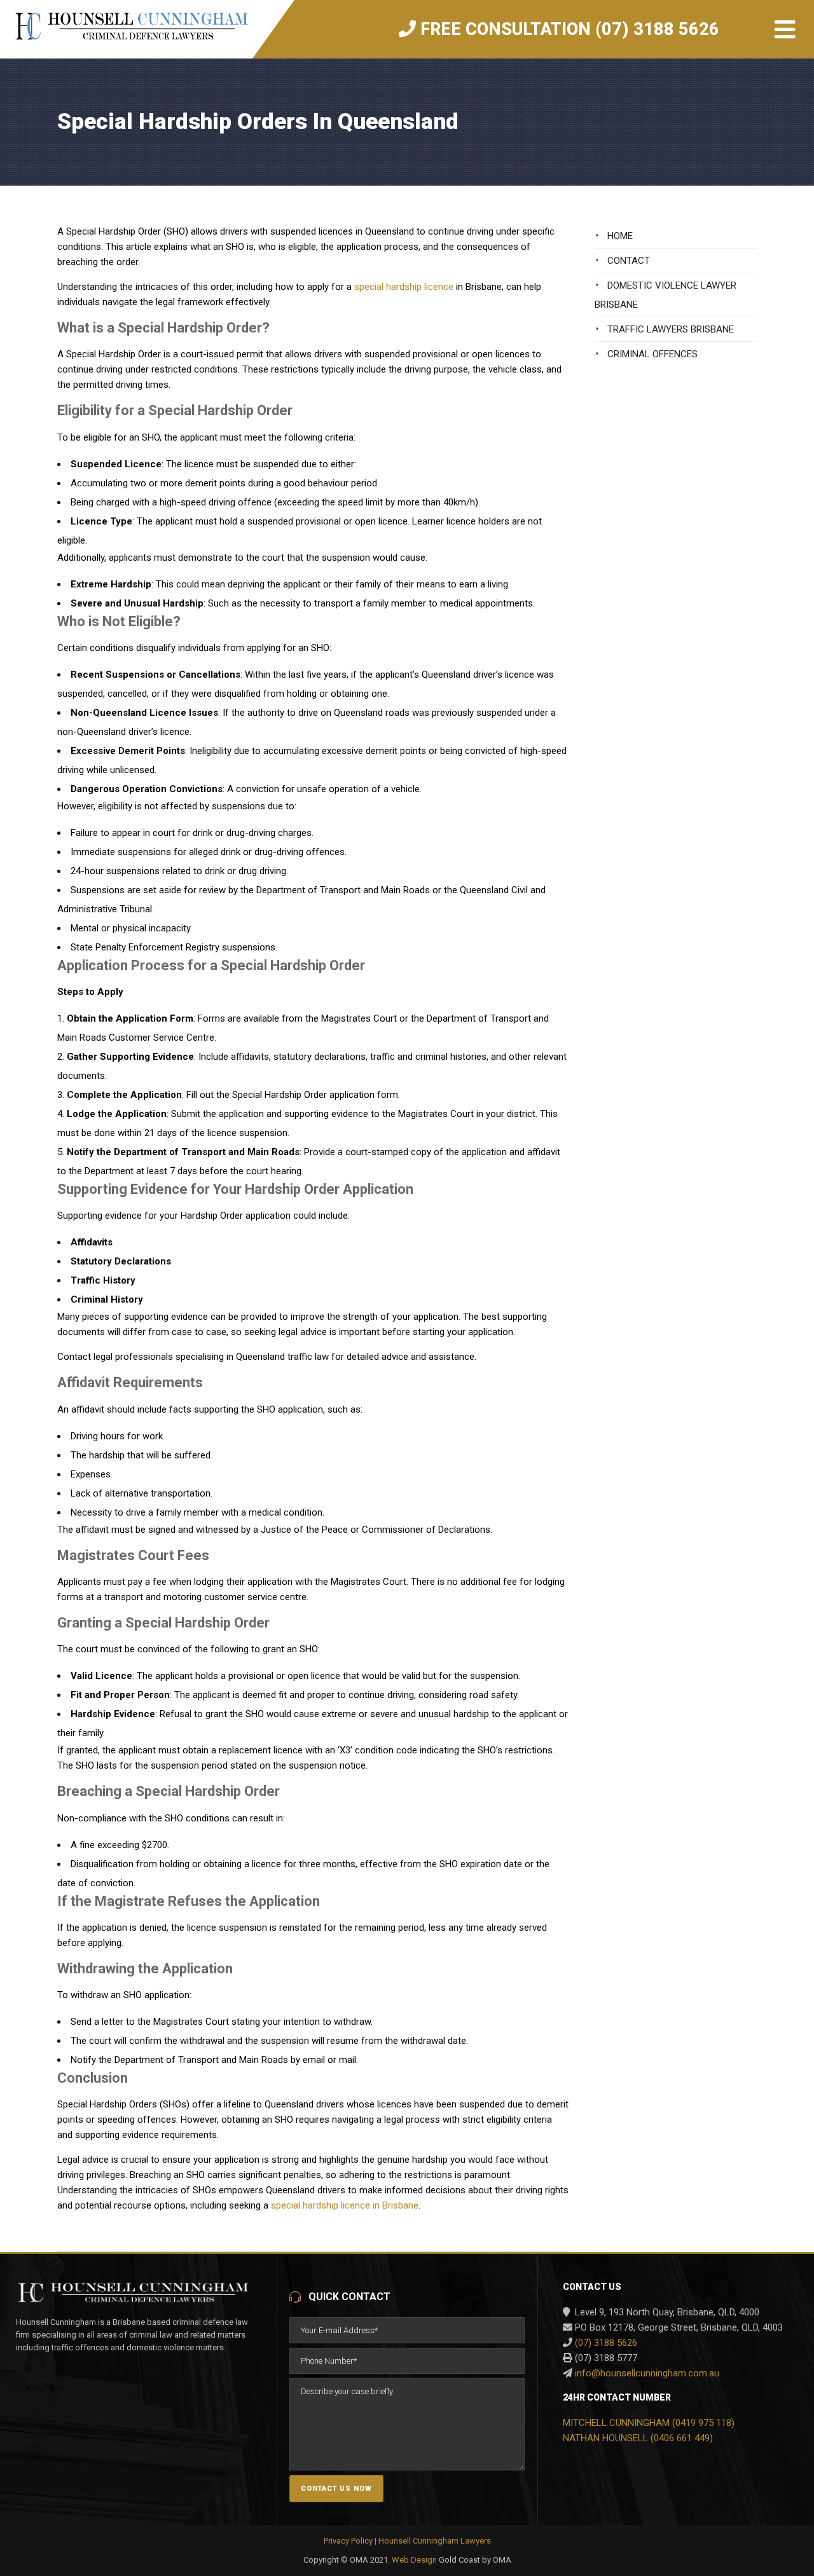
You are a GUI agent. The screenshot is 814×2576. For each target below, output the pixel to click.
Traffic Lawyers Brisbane (671, 329)
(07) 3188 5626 (606, 2343)
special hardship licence (404, 287)
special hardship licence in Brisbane (345, 2205)
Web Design (414, 2560)
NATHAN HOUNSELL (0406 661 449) (638, 2438)
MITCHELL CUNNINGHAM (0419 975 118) (649, 2423)
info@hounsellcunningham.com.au (647, 2373)
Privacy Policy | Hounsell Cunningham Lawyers (407, 2541)
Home (620, 236)
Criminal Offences (652, 354)
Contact (629, 261)
